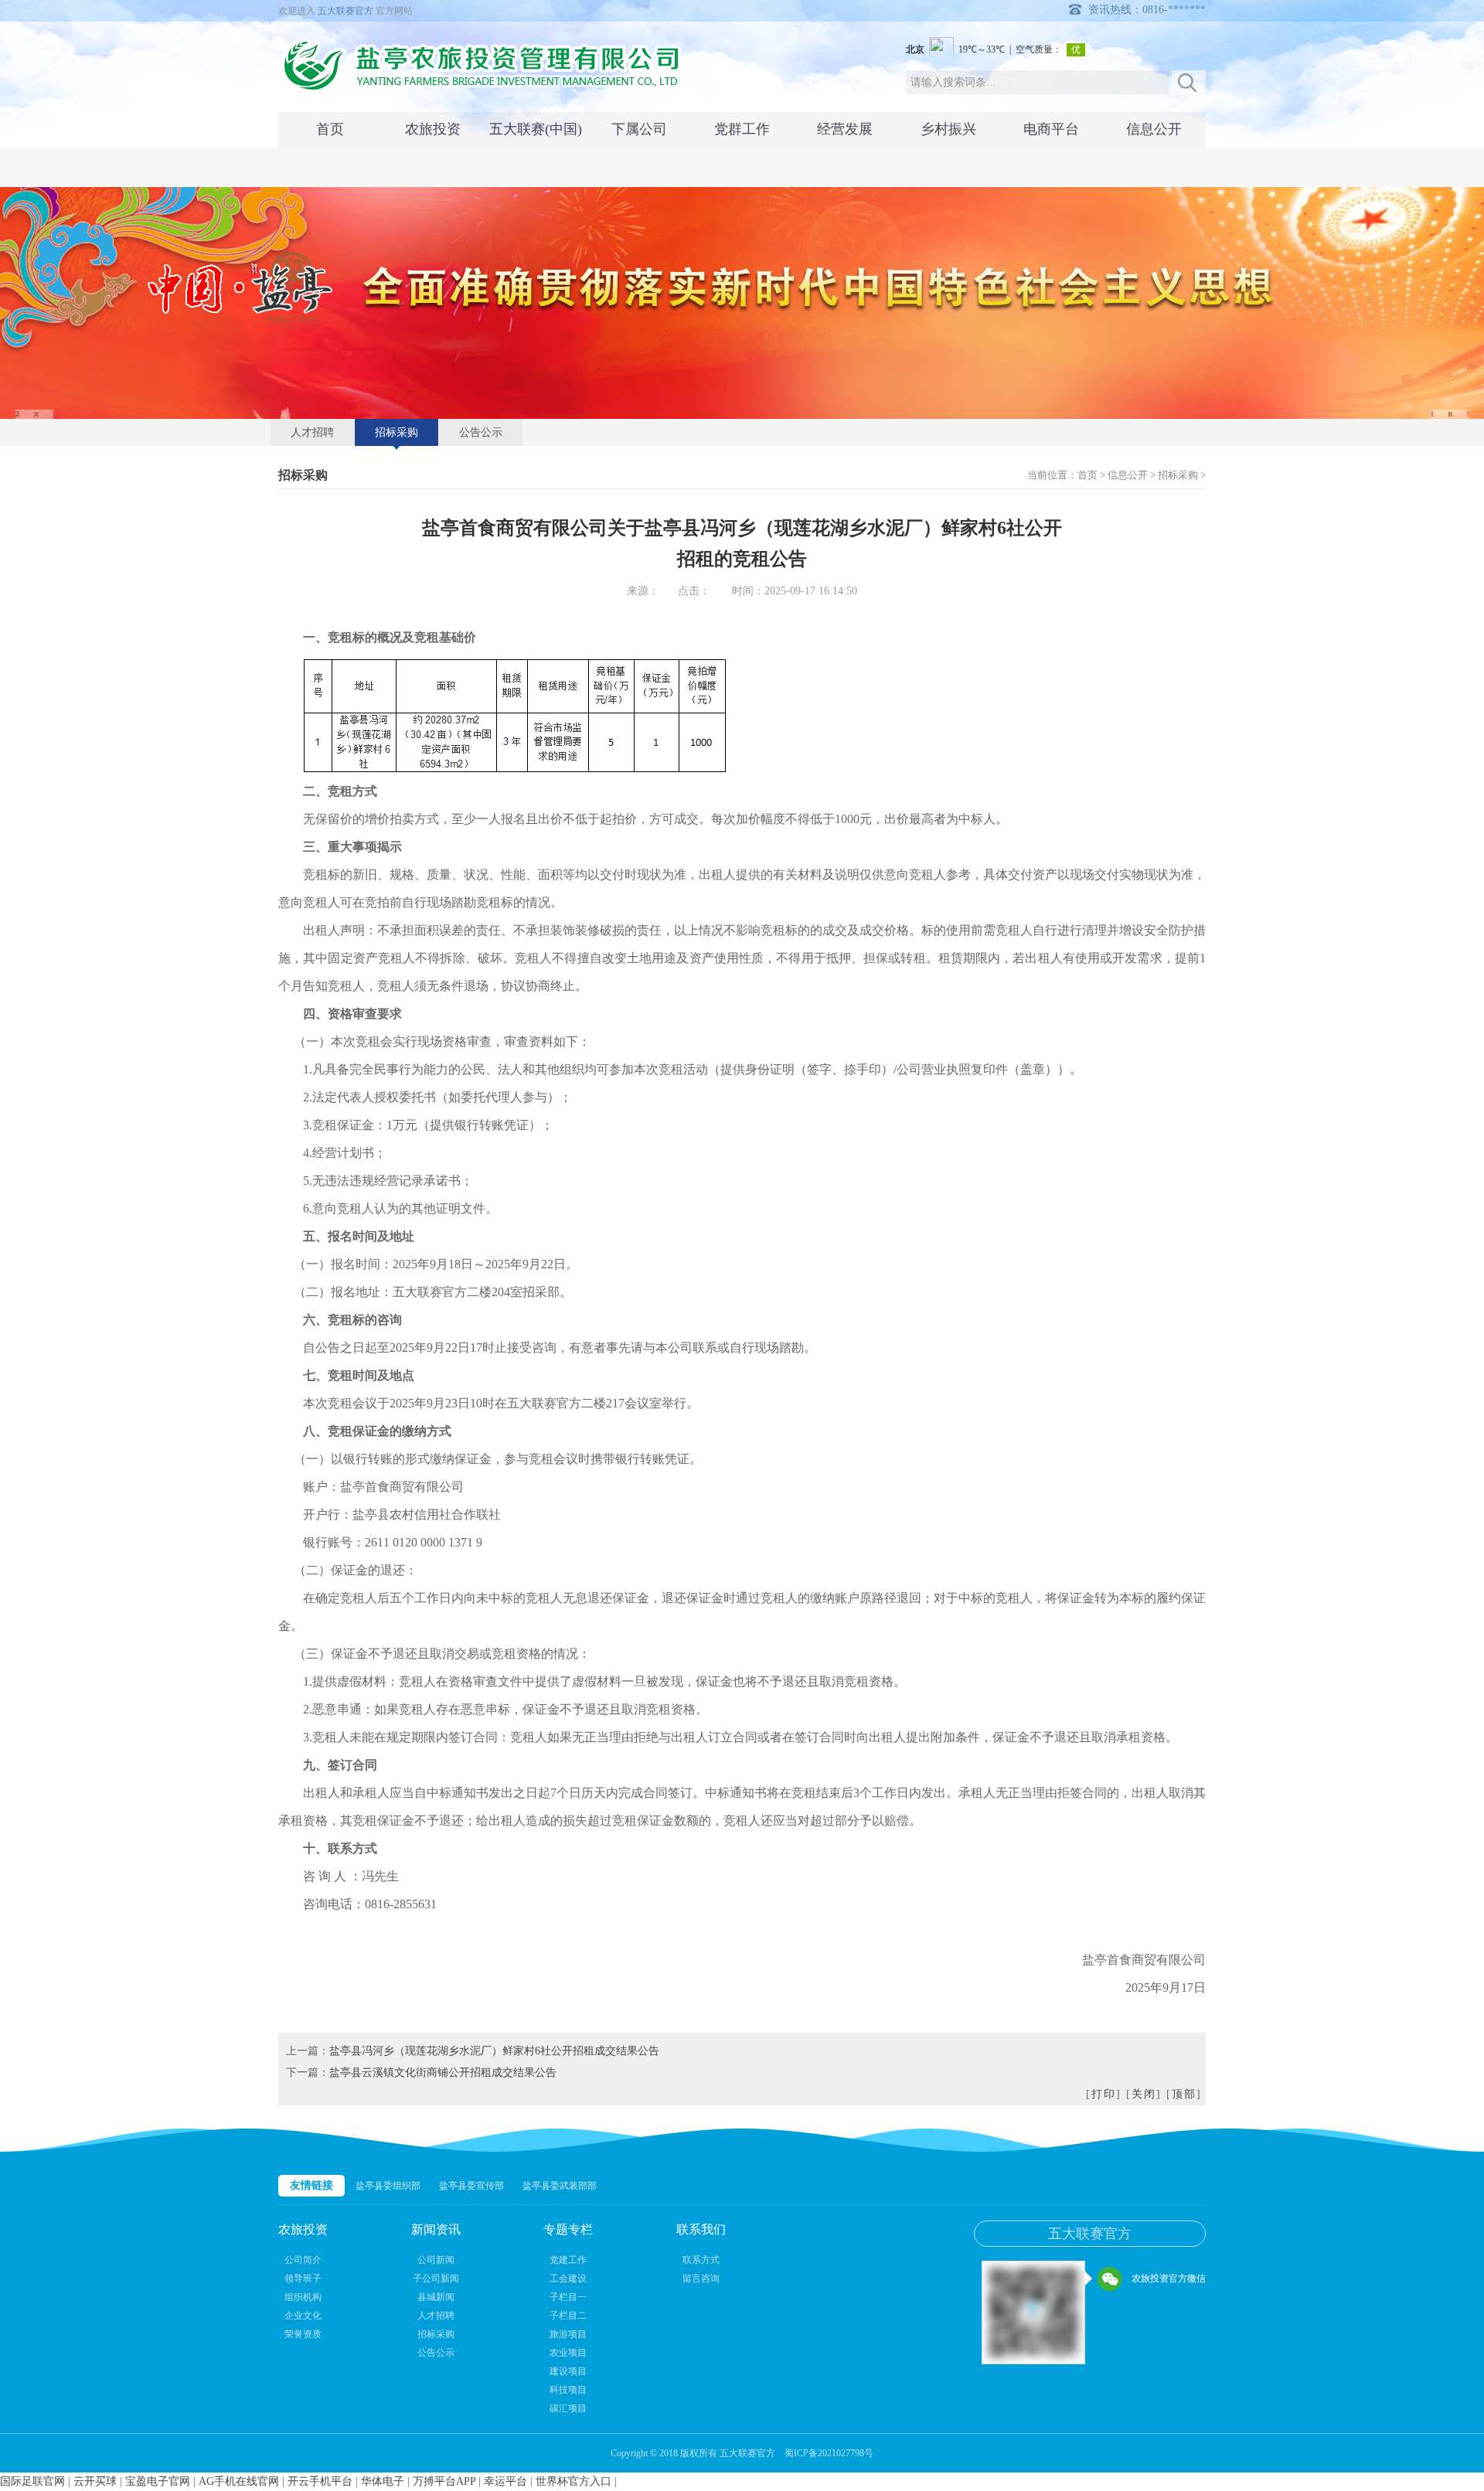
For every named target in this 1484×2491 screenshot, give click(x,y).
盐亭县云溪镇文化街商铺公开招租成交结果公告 (443, 2072)
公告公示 (481, 432)
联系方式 (701, 2260)
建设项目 (568, 2371)
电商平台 (1051, 129)
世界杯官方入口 (574, 2481)
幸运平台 (505, 2481)
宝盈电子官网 (158, 2481)
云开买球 (95, 2481)
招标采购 (397, 432)
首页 (330, 129)
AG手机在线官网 (239, 2481)
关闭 (1144, 2094)
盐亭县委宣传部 (471, 2186)
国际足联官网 (32, 2481)
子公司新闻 (436, 2278)
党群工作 (742, 129)
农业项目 (568, 2353)
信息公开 (1154, 129)
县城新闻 (436, 2297)
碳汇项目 (568, 2408)
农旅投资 (433, 129)
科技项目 (568, 2390)
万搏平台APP (444, 2481)
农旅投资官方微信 (1169, 2278)
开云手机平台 (320, 2481)
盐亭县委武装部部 (560, 2186)
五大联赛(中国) (536, 129)
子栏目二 (568, 2316)
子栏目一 (568, 2297)
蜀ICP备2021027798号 (829, 2453)
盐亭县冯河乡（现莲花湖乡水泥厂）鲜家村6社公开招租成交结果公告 (494, 2051)
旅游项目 (568, 2334)
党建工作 (568, 2260)
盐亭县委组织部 (388, 2186)
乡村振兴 (948, 129)
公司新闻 (436, 2260)
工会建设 (568, 2278)
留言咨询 (701, 2278)
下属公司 (639, 129)
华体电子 (383, 2481)
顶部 (1184, 2094)
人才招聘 (312, 432)
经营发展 (845, 129)
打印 (1104, 2094)
